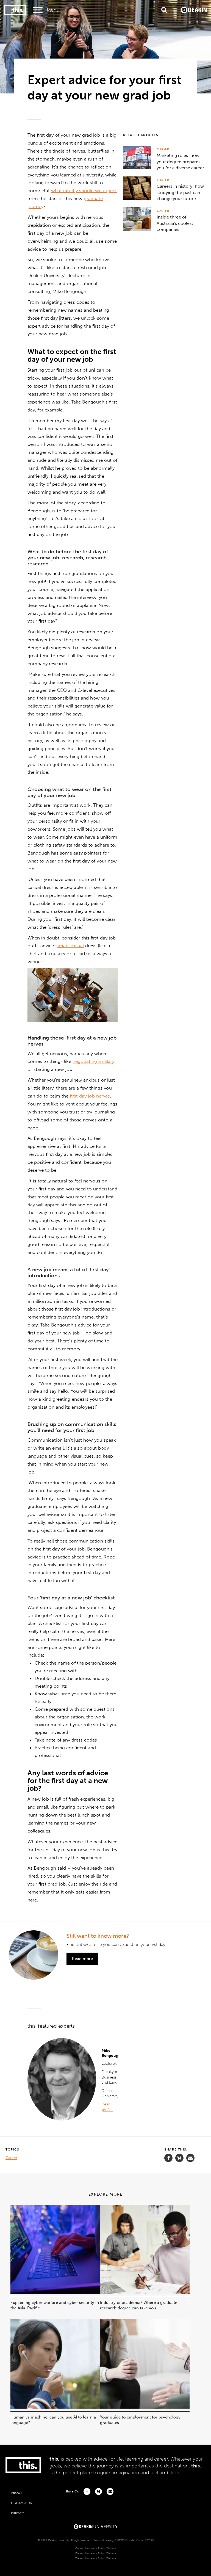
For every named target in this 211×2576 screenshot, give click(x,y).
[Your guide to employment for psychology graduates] (145, 2407)
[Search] (164, 10)
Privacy (18, 2513)
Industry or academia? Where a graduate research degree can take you (139, 2305)
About (17, 2493)
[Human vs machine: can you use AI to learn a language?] (55, 2407)
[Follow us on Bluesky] (179, 2161)
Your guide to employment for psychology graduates (140, 2420)
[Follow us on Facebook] (168, 2158)
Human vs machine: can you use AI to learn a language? (53, 2420)
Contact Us (21, 2503)
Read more (82, 1959)
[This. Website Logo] (15, 10)
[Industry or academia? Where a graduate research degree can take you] (145, 2292)
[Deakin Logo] (194, 10)
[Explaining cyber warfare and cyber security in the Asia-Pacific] (55, 2292)
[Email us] (190, 2158)
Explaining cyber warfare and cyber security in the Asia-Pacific (55, 2305)
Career (163, 149)
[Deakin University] (96, 2527)
